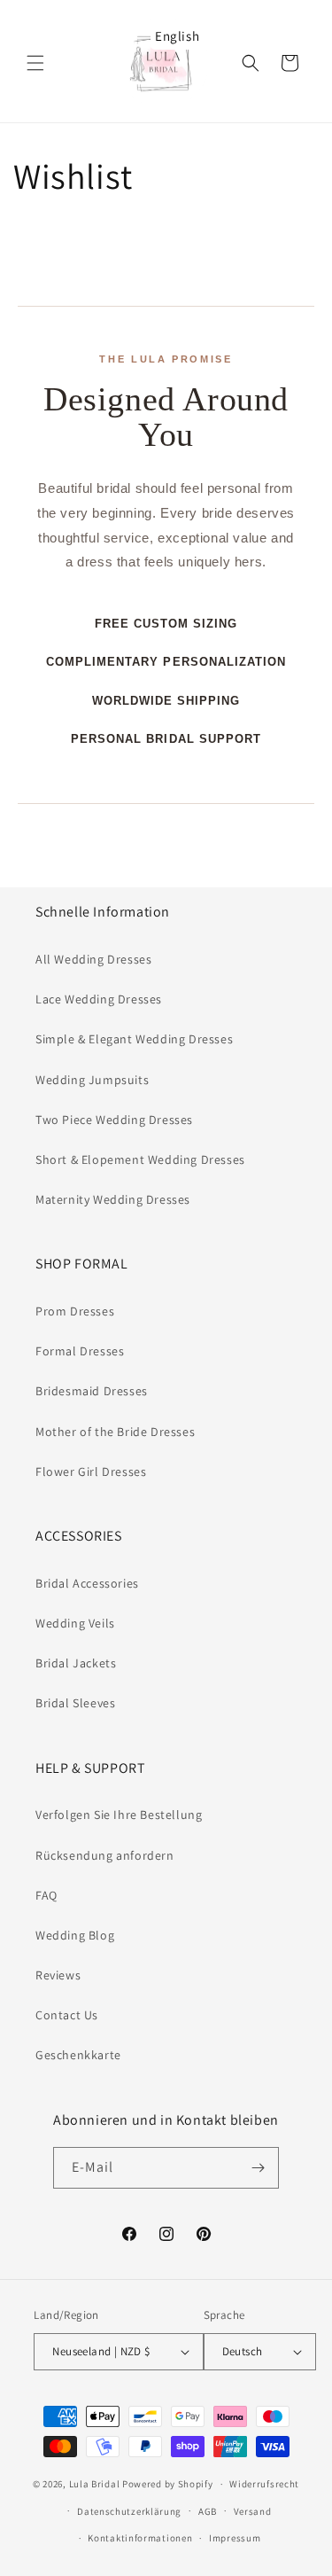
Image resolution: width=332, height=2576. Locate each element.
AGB (208, 2511)
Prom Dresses (75, 1311)
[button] (35, 63)
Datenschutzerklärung (129, 2511)
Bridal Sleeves (75, 1703)
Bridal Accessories (87, 1583)
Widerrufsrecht (264, 2484)
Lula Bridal (95, 2484)
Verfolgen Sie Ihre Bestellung (119, 1815)
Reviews (58, 1975)
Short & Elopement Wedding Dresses (140, 1159)
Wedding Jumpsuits (92, 1080)
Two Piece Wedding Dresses (114, 1120)
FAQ (46, 1895)
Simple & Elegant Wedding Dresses (134, 1039)
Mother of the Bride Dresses (115, 1432)
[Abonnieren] (259, 2168)
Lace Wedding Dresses (99, 999)
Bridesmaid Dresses (92, 1391)
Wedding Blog (75, 1935)
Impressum (235, 2538)
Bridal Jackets (76, 1663)
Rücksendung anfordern (105, 1855)
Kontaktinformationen (140, 2538)
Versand (253, 2511)
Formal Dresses (80, 1351)
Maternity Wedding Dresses (113, 1199)
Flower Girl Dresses (91, 1471)
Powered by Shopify (168, 2484)
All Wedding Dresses (93, 959)
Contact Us (67, 2015)
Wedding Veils (75, 1623)
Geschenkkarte (78, 2055)
